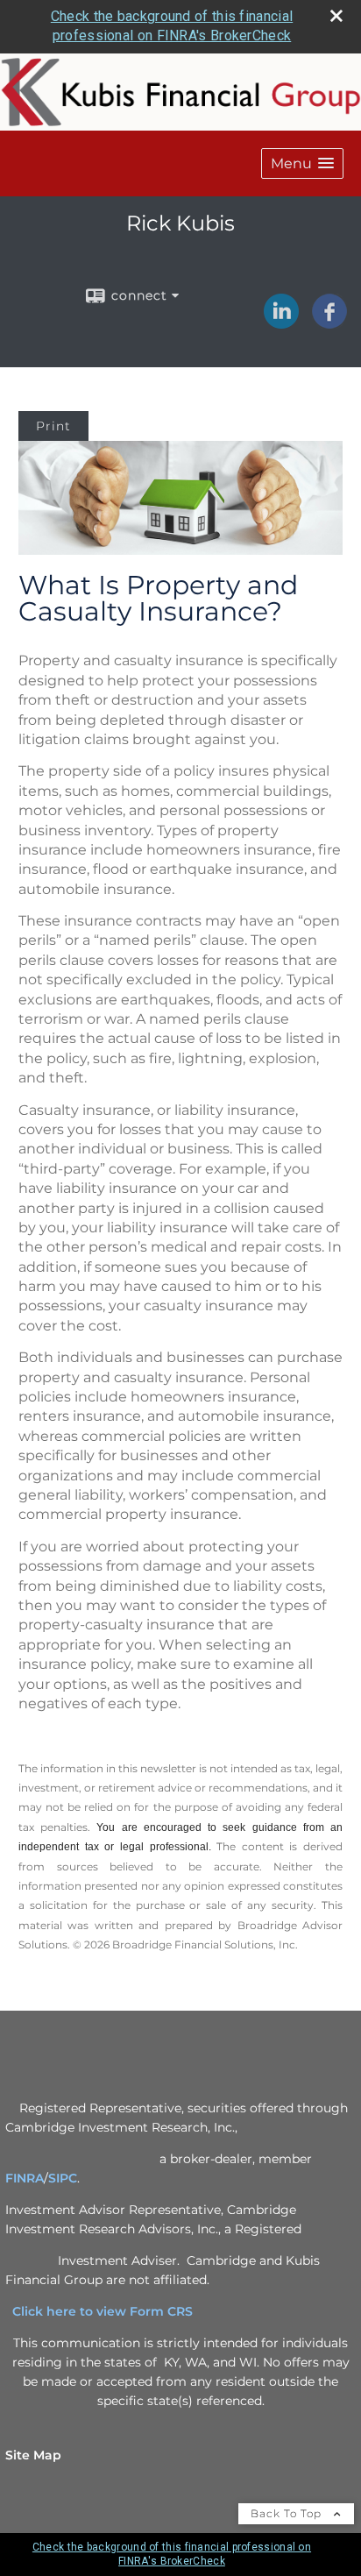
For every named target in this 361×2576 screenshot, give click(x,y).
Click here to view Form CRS (110, 2311)
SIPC (63, 2178)
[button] (302, 163)
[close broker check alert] (336, 16)
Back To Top (288, 2513)
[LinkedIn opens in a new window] (281, 323)
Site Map (33, 2455)
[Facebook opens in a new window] (329, 323)
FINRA (25, 2178)
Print (53, 426)
